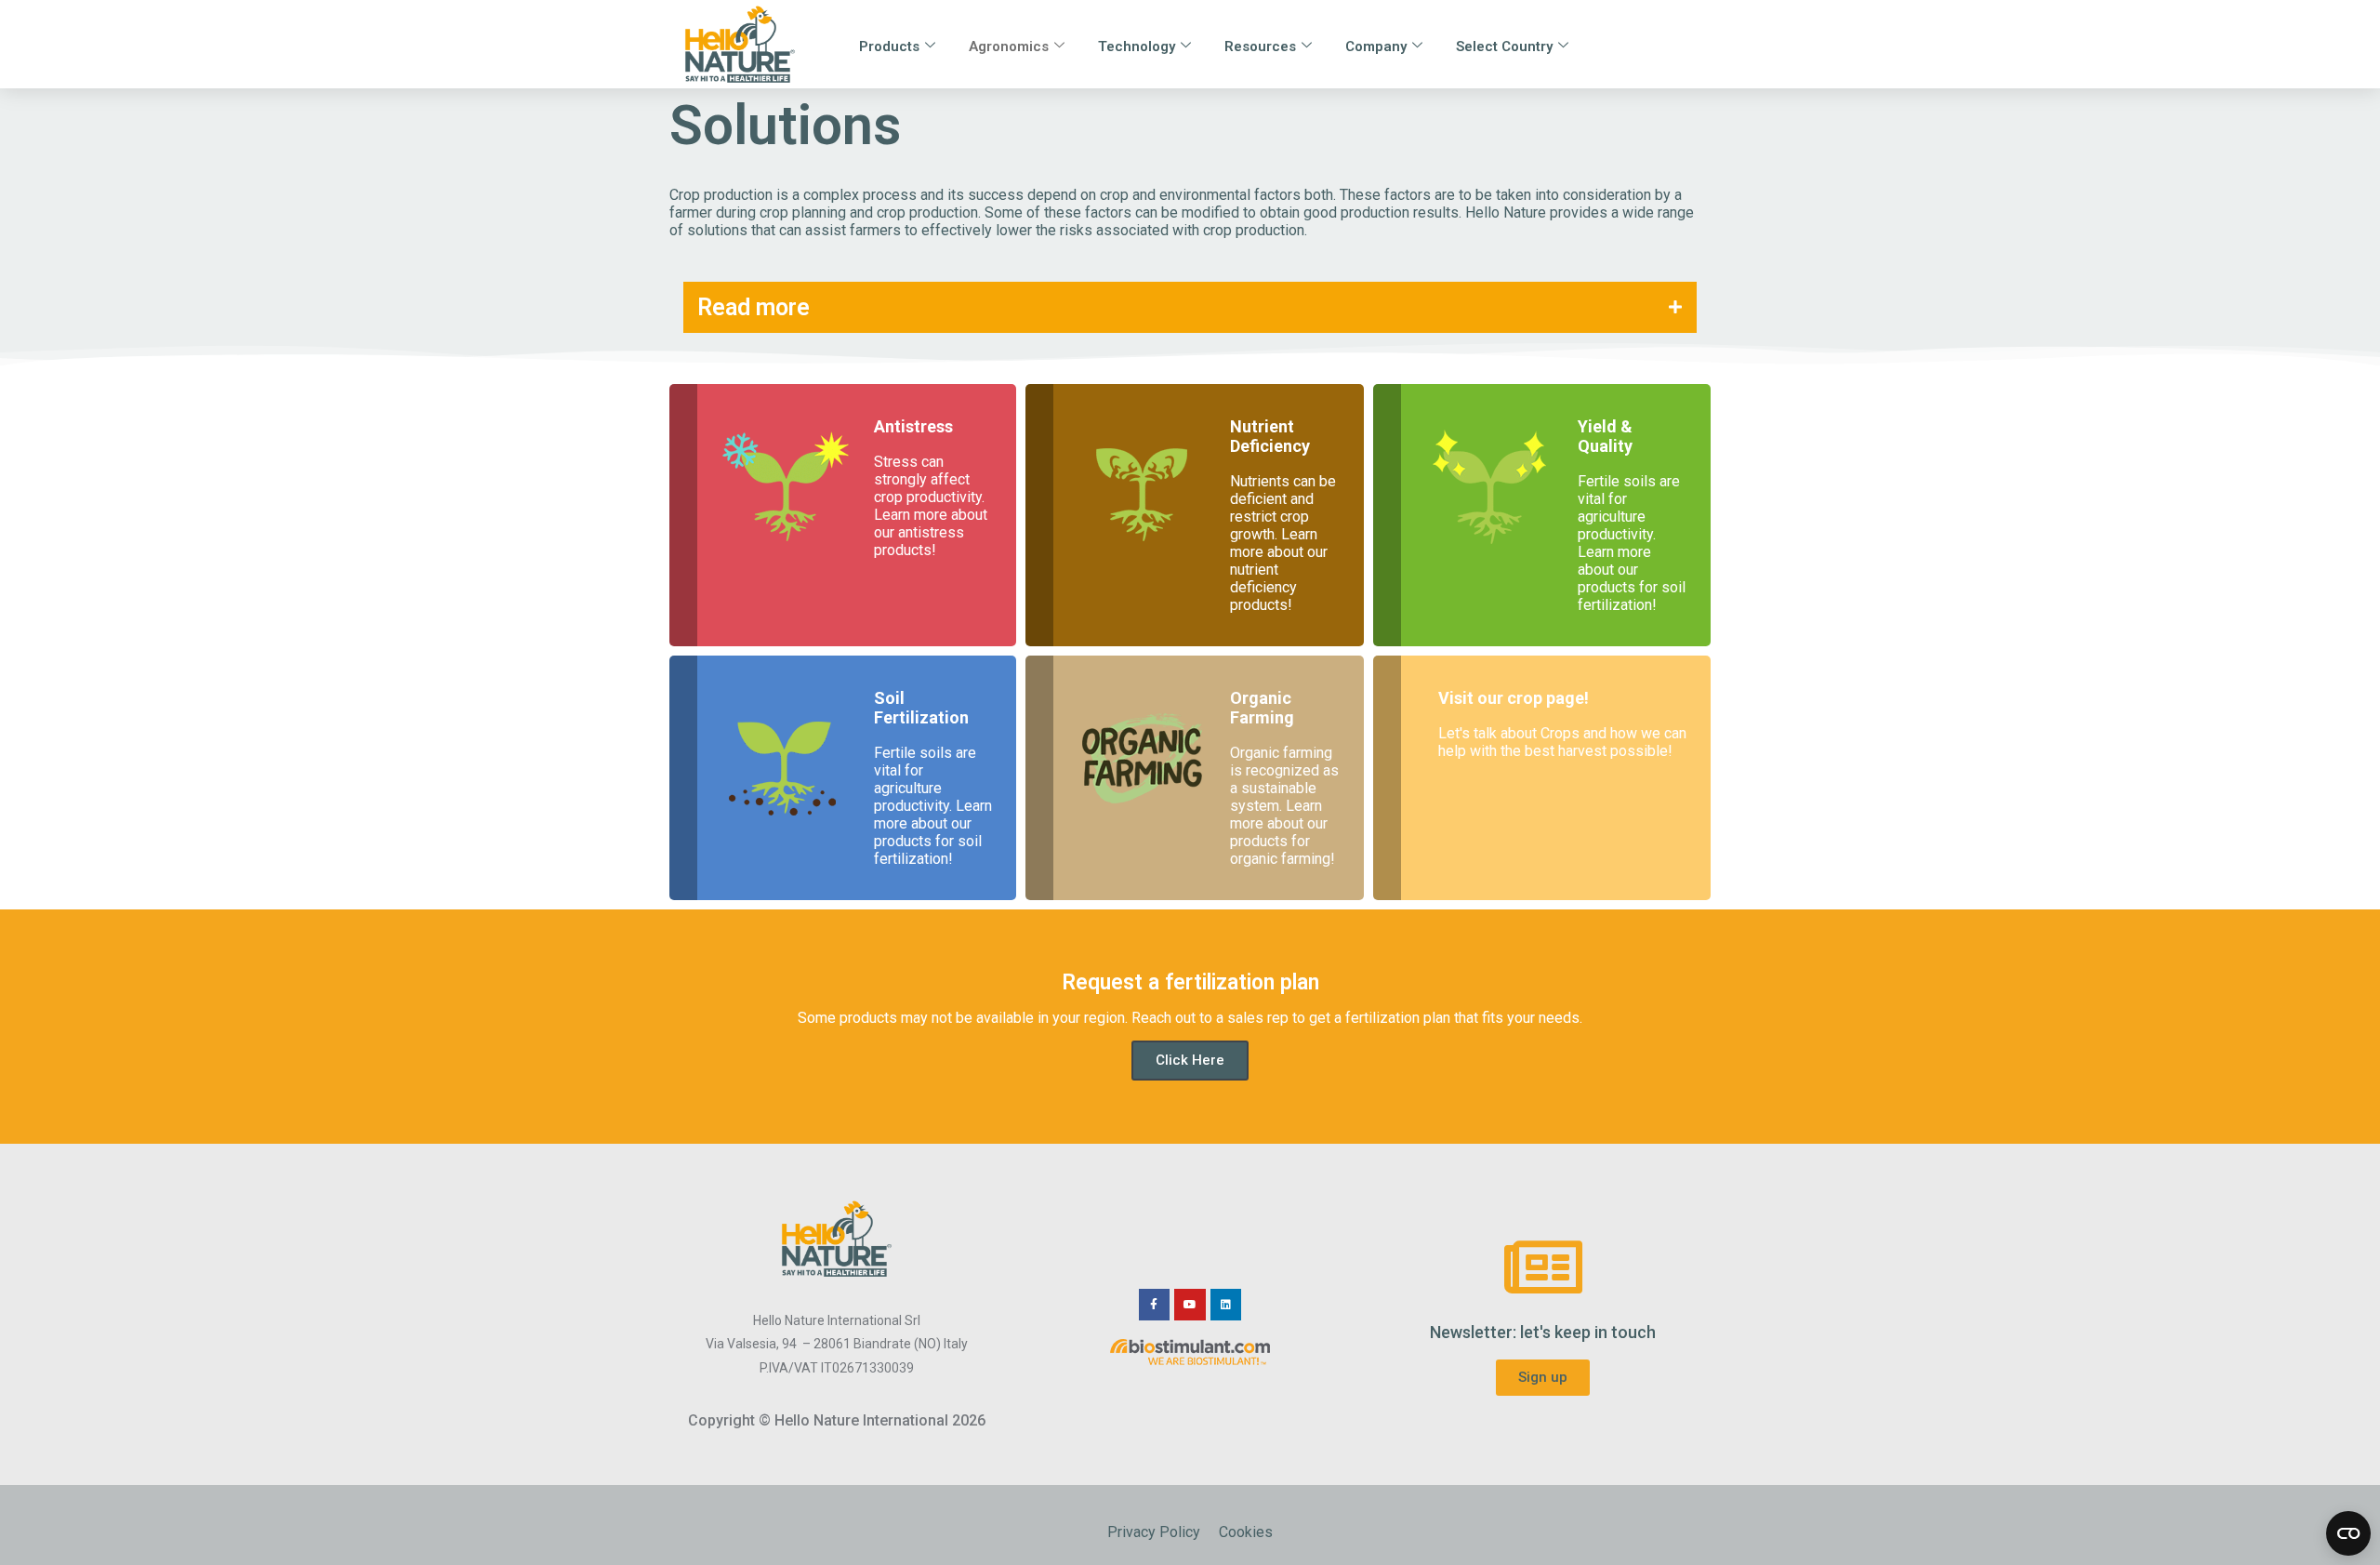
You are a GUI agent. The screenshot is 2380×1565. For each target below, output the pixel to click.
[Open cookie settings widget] (2348, 1533)
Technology (1137, 46)
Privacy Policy (1154, 1532)
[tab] (1190, 307)
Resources (1260, 46)
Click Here (1190, 1060)
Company (1376, 46)
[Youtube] (1190, 1305)
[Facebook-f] (1155, 1305)
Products (889, 46)
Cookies (1246, 1532)
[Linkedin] (1226, 1305)
